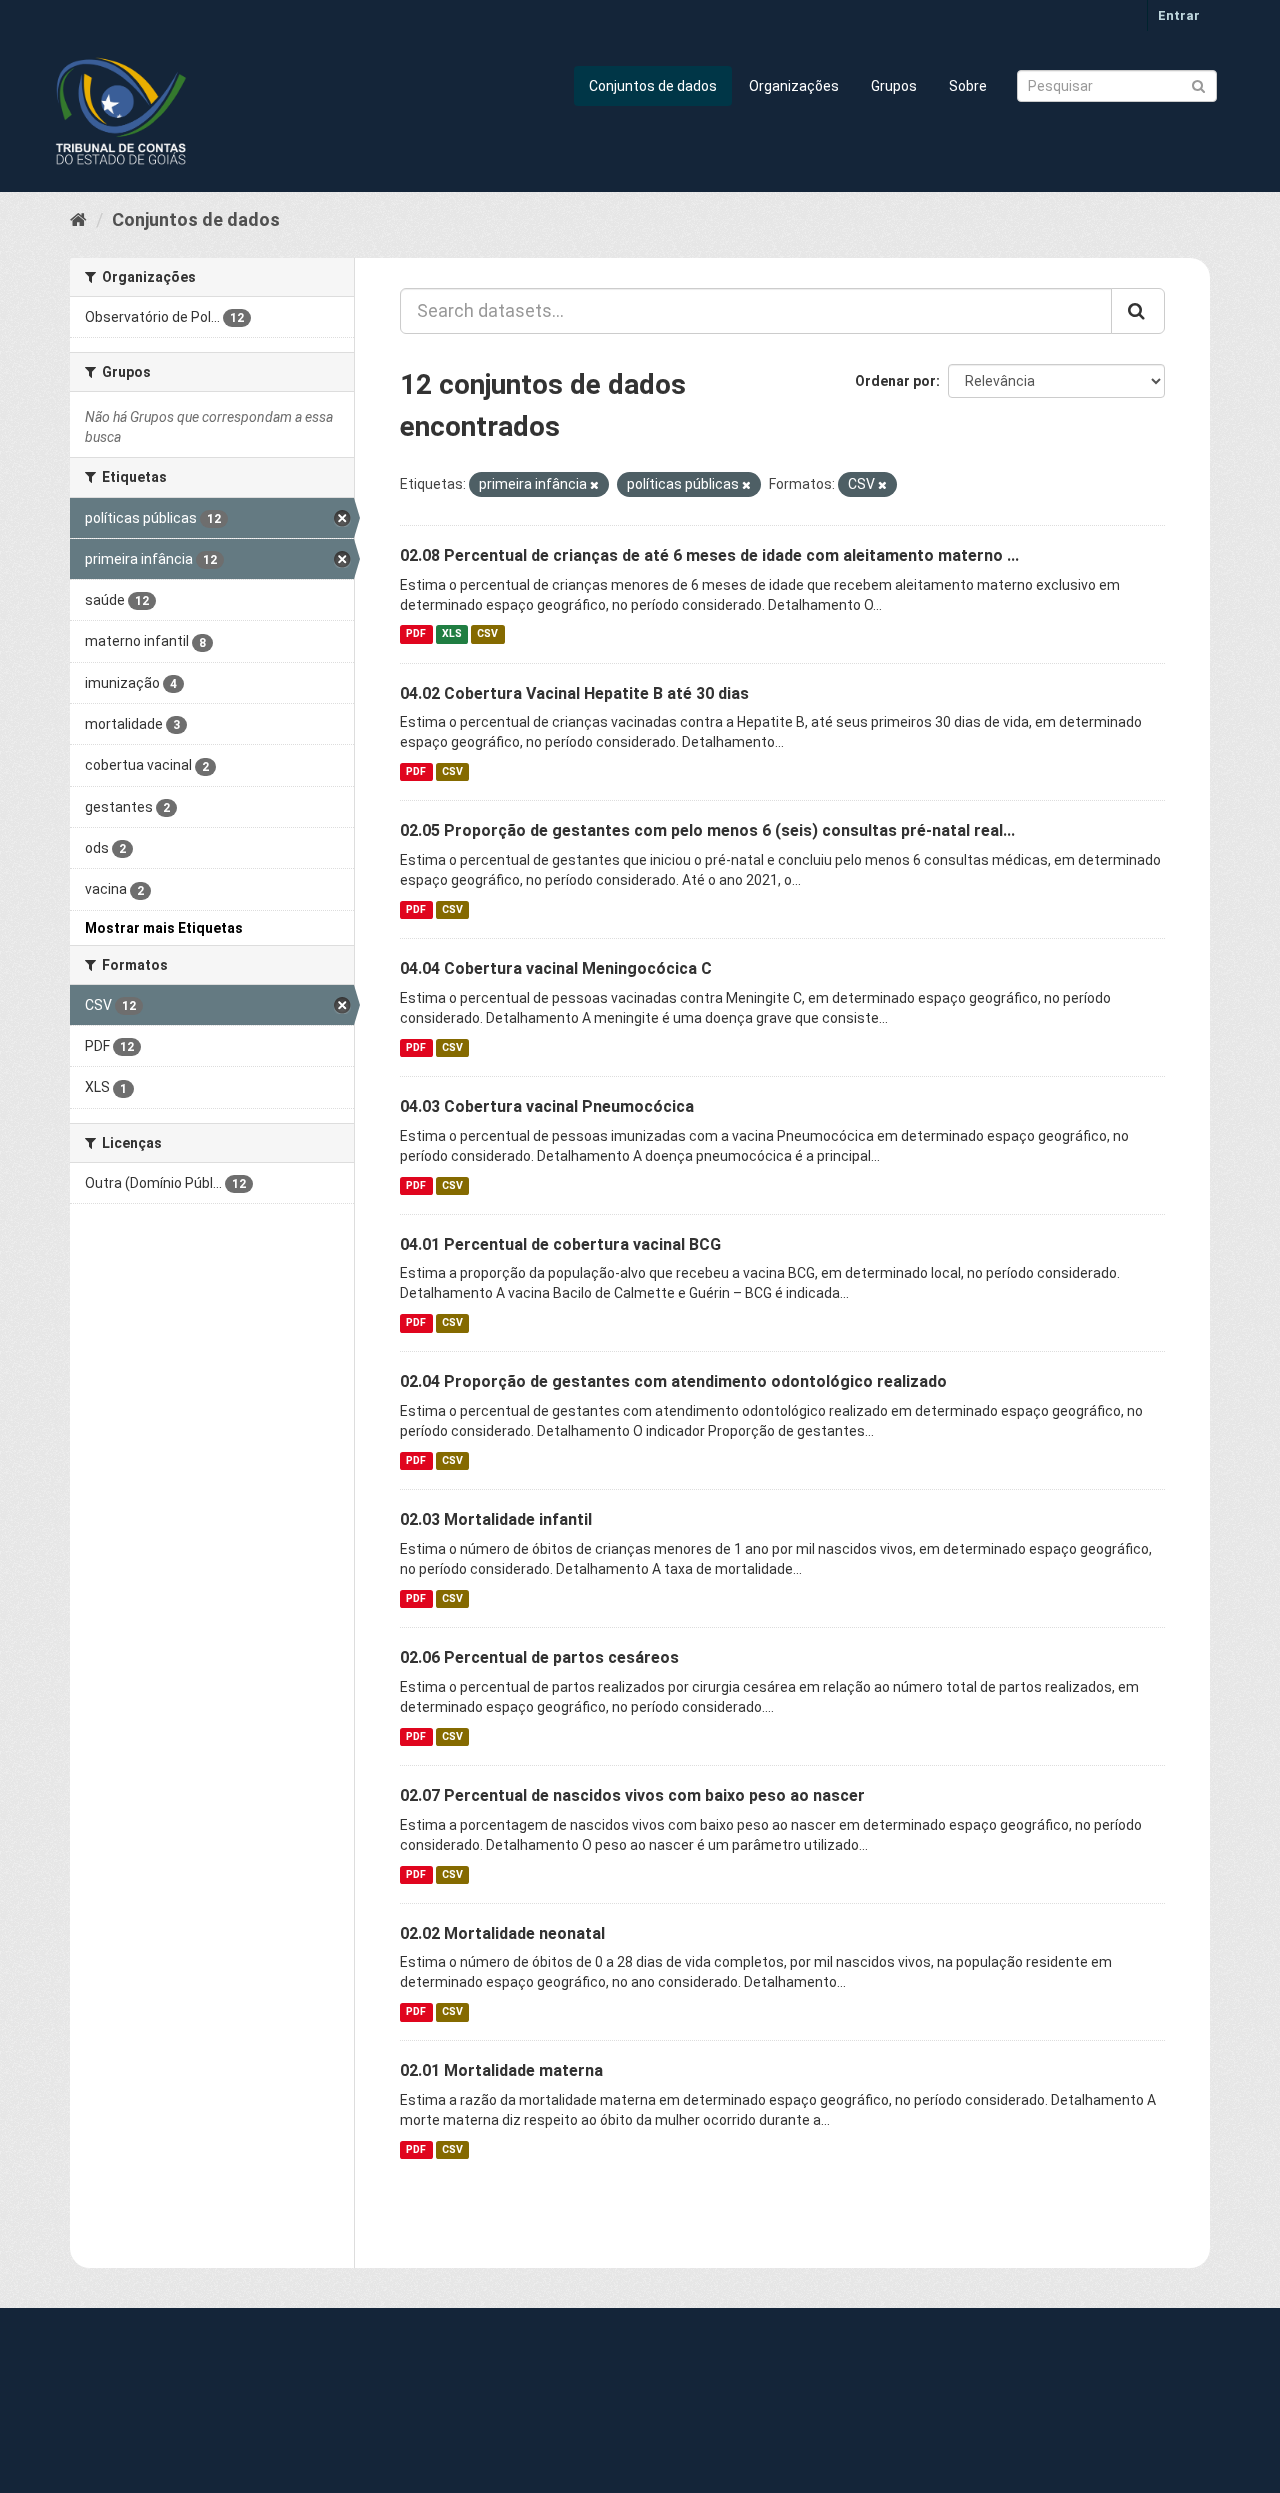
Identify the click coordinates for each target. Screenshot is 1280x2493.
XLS (452, 634)
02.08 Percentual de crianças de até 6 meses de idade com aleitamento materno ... (709, 555)
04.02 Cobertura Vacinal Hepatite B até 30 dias (574, 693)
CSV (487, 634)
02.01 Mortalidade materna (501, 2070)
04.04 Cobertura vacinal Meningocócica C (556, 968)
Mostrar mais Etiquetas (164, 928)
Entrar (1179, 15)
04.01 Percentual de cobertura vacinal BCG (560, 1244)
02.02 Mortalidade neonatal (502, 1933)
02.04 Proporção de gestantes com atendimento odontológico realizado (673, 1381)
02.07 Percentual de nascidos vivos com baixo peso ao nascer (632, 1795)
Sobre (968, 86)
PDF (416, 634)
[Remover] (594, 485)
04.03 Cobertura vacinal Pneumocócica (547, 1106)
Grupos (894, 86)
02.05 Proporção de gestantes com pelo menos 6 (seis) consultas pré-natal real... (707, 830)
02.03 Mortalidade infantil (496, 1519)
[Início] (78, 219)
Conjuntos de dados (653, 86)
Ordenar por (895, 381)
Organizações (794, 86)
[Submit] (1198, 84)
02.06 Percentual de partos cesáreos (539, 1657)
